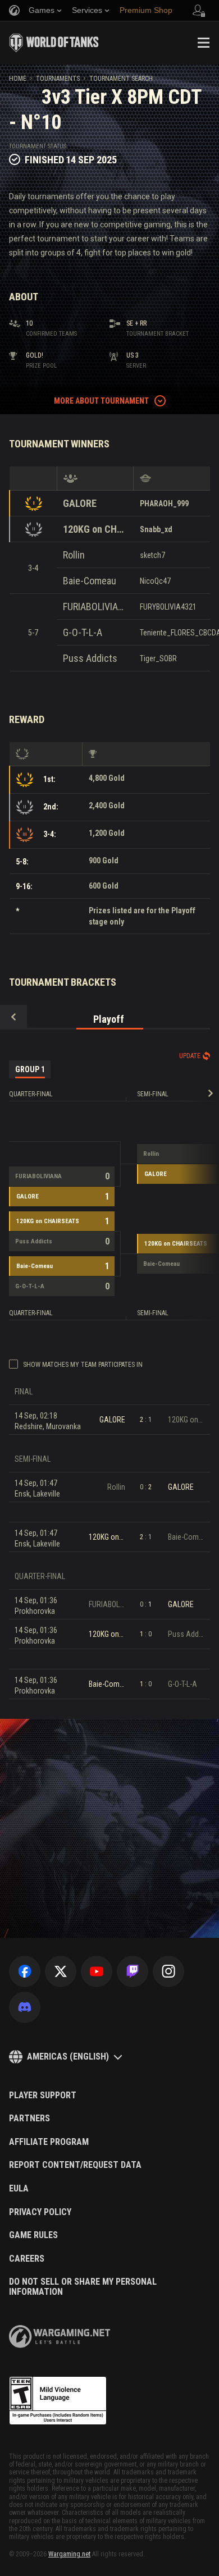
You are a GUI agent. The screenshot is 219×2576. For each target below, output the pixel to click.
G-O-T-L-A (83, 632)
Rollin (74, 555)
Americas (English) (68, 2056)
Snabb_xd (156, 529)
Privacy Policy (40, 2212)
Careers (27, 2259)
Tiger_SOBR (158, 658)
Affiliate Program (49, 2142)
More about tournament (101, 401)
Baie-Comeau (90, 581)
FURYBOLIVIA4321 (168, 607)
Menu (203, 43)
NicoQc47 (155, 581)
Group (30, 1069)
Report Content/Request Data (75, 2165)
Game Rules (33, 2235)
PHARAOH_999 (164, 504)
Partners (29, 2119)
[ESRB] (58, 2401)
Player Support (43, 2095)
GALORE (80, 503)
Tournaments (58, 79)
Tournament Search (121, 79)
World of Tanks (54, 43)
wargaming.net (60, 2337)
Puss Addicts (90, 658)
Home (18, 79)
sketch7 (152, 555)
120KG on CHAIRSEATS (95, 529)
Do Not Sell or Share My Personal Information (83, 2287)
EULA (19, 2189)
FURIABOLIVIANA (95, 607)
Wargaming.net (69, 2554)
